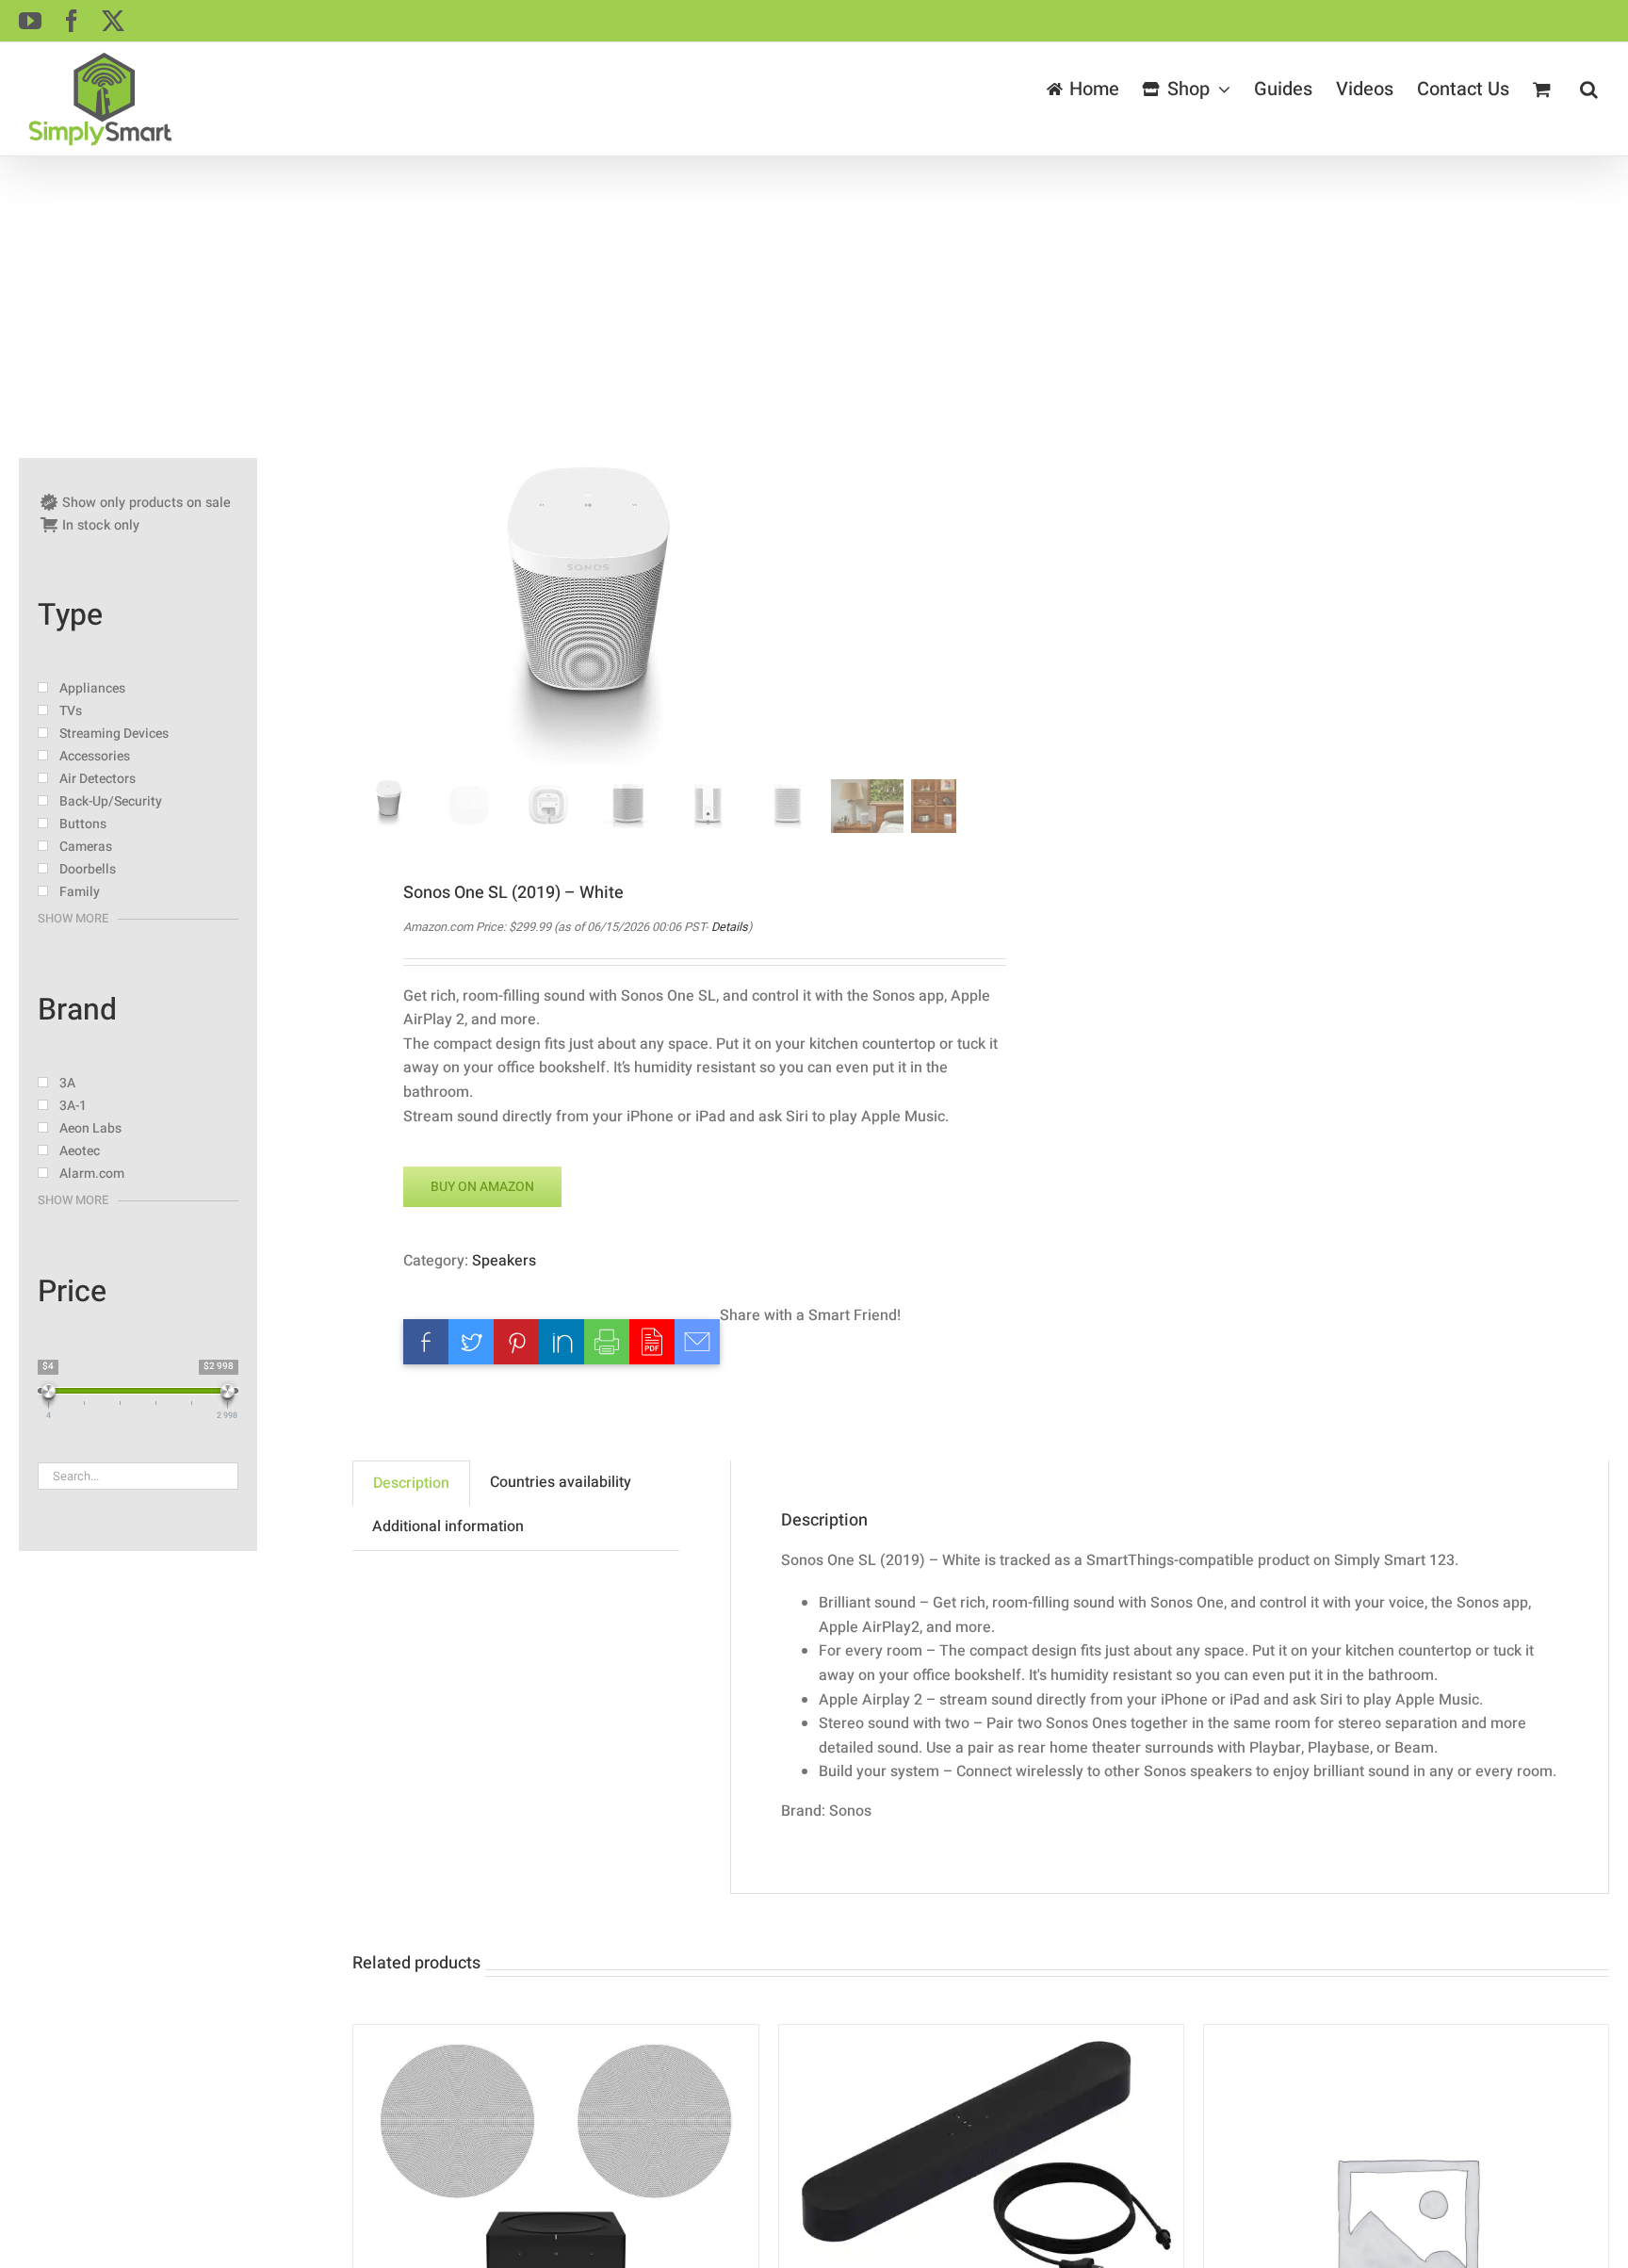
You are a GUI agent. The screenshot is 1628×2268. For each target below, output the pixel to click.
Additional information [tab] (448, 1526)
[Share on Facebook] (426, 1342)
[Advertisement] (814, 298)
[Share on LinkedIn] (562, 1342)
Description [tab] (411, 1483)
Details (730, 927)
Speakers (504, 1261)
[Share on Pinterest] (516, 1342)
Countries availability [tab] (561, 1482)
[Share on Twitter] (471, 1342)
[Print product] (607, 1342)
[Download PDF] (652, 1342)
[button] (1588, 90)
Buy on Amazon (482, 1187)
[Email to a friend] (697, 1342)
